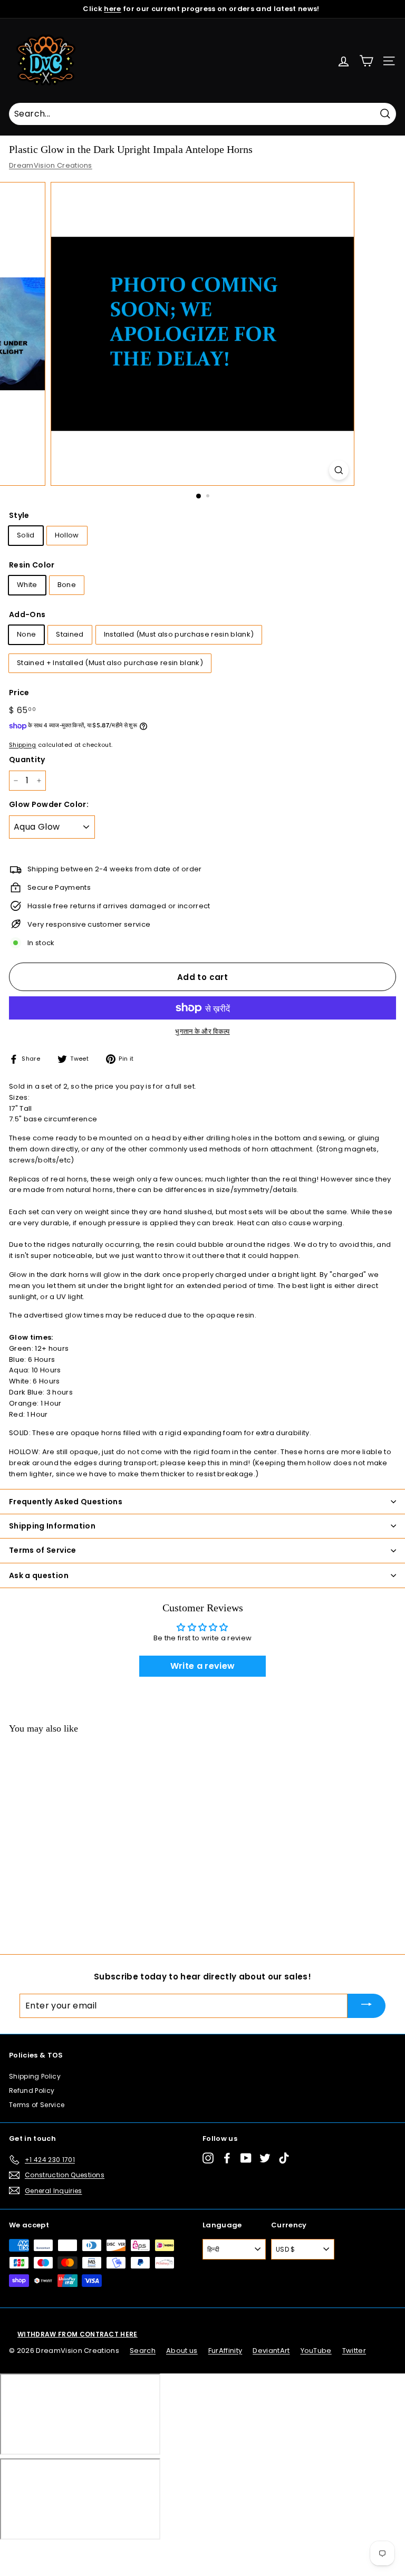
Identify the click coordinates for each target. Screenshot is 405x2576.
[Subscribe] (367, 2006)
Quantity (27, 760)
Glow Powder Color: (49, 804)
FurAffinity (225, 2351)
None (26, 634)
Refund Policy (32, 2090)
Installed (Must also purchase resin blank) (179, 634)
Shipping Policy (35, 2076)
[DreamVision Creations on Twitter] (265, 2158)
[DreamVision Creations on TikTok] (284, 2158)
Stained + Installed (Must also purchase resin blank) (110, 663)
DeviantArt (271, 2351)
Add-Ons (27, 614)
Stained (70, 634)
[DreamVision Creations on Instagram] (208, 2158)
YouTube (316, 2351)
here (112, 9)
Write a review (203, 1666)
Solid (26, 535)
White (27, 585)
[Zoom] (339, 470)
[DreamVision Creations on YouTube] (246, 2158)
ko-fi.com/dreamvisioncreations (52, 2553)
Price (19, 693)
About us (182, 2351)
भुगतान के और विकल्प (202, 1031)
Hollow (67, 535)
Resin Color (32, 565)
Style (19, 515)
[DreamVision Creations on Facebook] (227, 2158)
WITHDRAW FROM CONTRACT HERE (78, 2334)
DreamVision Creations (51, 165)
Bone (67, 585)
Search (143, 2351)
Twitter (354, 2351)
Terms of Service (37, 2105)
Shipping (23, 745)
